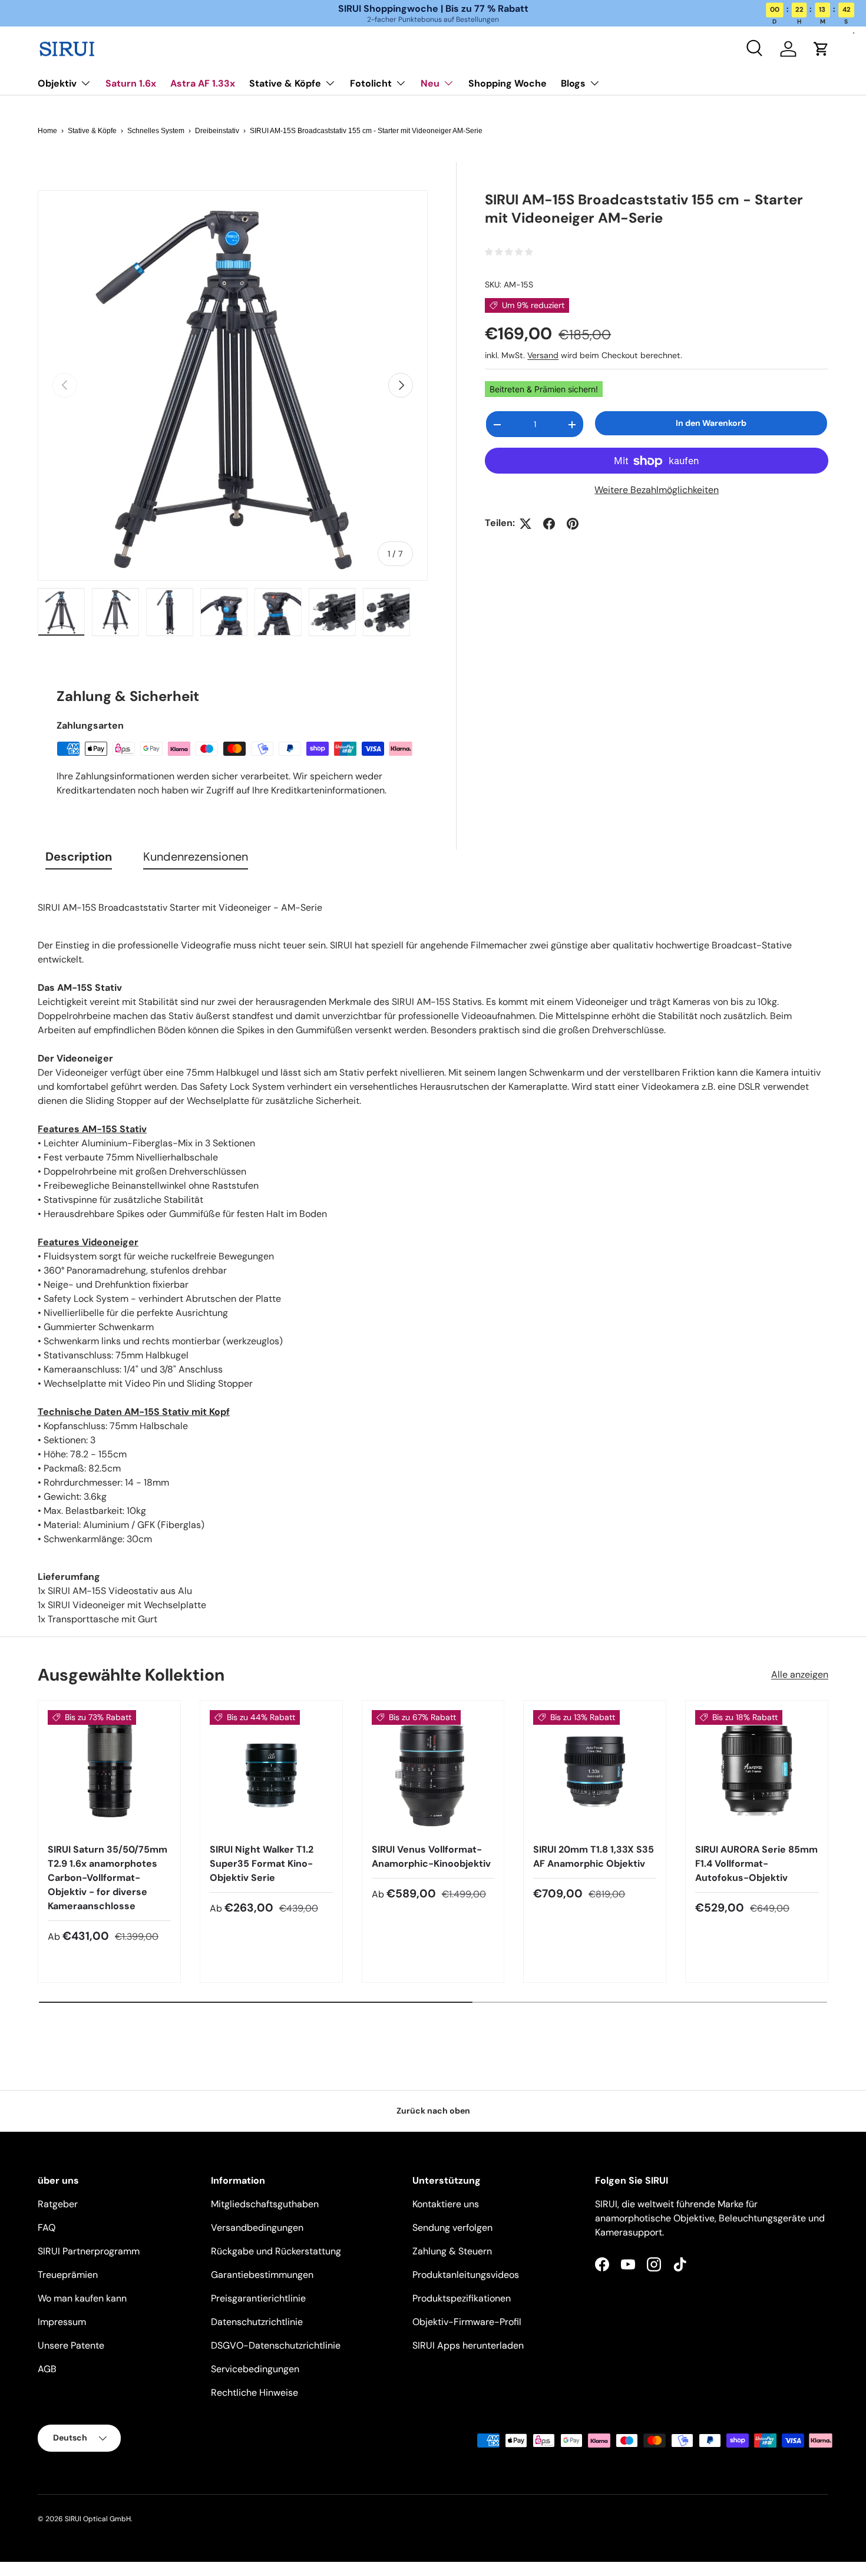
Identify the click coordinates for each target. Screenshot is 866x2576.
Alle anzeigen (800, 1674)
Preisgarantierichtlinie (258, 2298)
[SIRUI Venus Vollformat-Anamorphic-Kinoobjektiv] (433, 1772)
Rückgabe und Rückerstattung (276, 2251)
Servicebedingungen (255, 2369)
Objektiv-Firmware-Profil (467, 2322)
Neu (430, 83)
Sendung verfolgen (452, 2228)
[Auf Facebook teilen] (549, 524)
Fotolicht (371, 83)
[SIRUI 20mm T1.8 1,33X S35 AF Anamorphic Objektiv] (595, 1772)
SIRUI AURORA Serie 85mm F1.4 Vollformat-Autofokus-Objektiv (756, 1864)
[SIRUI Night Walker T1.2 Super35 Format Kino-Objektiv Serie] (271, 1772)
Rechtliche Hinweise (254, 2393)
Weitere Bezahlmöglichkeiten (657, 490)
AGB (47, 2369)
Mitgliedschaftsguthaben (265, 2204)
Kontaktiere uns (446, 2204)
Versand (543, 355)
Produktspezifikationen (462, 2298)
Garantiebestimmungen (262, 2275)
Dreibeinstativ (217, 131)
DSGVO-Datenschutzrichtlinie (276, 2345)
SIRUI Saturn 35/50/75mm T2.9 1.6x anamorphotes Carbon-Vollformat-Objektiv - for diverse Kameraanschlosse (108, 1878)
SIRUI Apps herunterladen (468, 2345)
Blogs (573, 83)
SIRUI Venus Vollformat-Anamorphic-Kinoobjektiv (431, 1856)
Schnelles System (156, 131)
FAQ (47, 2228)
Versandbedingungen (257, 2228)
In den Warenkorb (711, 423)
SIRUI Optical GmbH (98, 2519)
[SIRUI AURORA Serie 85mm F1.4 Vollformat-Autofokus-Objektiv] (757, 1772)
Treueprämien (68, 2275)
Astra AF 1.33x (203, 83)
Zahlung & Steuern (452, 2251)
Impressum (62, 2322)
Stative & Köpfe (285, 83)
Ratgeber (58, 2204)
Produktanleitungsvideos (466, 2275)
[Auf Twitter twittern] (525, 524)
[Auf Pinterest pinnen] (573, 524)
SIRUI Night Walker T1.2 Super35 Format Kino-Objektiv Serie (262, 1864)
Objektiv (57, 83)
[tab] (79, 859)
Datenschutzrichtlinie (257, 2322)
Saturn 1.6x (131, 83)
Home (47, 131)
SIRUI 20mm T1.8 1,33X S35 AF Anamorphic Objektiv (594, 1856)
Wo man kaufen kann (82, 2298)
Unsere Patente (71, 2345)
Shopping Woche (508, 83)
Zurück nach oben (433, 2111)
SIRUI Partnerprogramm (89, 2251)
